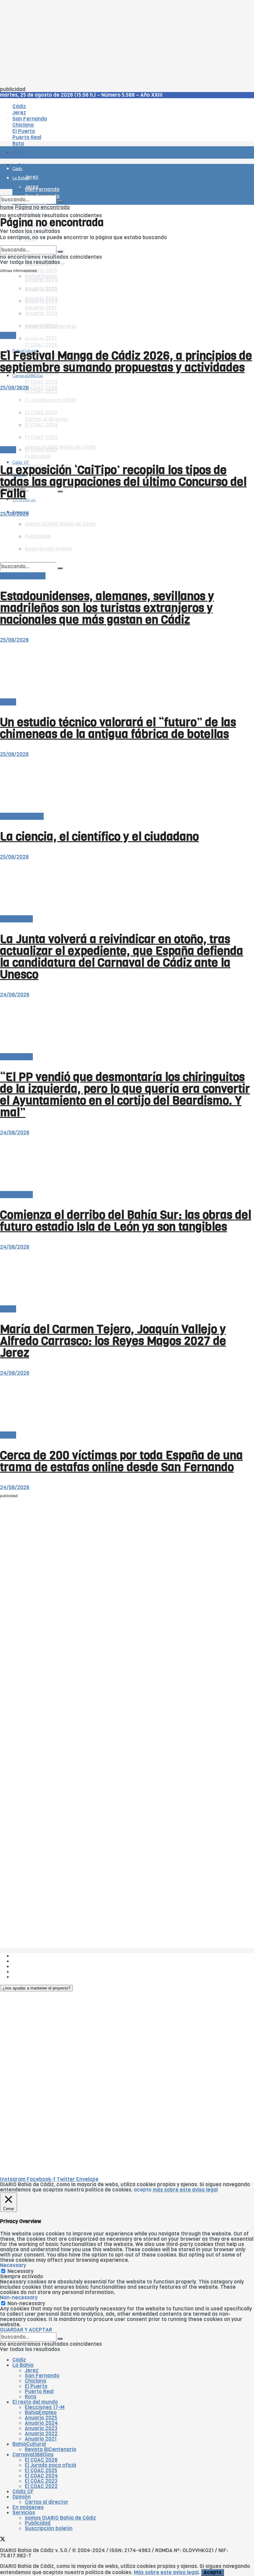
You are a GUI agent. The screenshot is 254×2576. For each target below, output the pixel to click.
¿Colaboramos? (31, 1977)
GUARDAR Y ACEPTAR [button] (26, 2330)
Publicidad (38, 457)
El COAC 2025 (41, 2470)
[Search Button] (60, 491)
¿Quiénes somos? (34, 1956)
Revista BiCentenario (50, 2449)
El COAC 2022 (41, 2486)
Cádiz (19, 2360)
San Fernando (42, 2376)
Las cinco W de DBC (37, 1961)
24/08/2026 (15, 995)
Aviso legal (25, 1972)
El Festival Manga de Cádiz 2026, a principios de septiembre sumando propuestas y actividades (126, 362)
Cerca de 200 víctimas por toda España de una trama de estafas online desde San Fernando (121, 1461)
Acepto (212, 2572)
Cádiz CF (23, 2492)
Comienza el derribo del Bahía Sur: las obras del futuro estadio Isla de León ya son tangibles (126, 1221)
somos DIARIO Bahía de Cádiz (60, 447)
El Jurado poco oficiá (50, 2465)
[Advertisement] (127, 43)
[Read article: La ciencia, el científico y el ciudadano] (127, 785)
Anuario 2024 (41, 2423)
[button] (36, 1988)
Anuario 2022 (41, 2434)
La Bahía (23, 2365)
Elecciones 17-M (45, 2407)
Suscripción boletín (49, 2528)
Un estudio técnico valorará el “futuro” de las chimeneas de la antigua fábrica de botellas (118, 728)
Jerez (32, 2370)
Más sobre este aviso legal (166, 2572)
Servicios (24, 2513)
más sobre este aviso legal (185, 2190)
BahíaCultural (29, 2444)
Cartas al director (22, 816)
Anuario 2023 (41, 2428)
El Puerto (36, 2386)
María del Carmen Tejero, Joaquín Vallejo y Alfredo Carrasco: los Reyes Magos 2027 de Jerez (113, 1341)
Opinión (22, 2497)
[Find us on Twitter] (3, 2540)
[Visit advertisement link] (15, 171)
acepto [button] (143, 2190)
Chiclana (35, 2381)
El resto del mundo (29, 243)
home (7, 207)
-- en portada (16, 919)
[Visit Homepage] (64, 135)
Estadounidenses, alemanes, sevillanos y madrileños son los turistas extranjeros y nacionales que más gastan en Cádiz (107, 608)
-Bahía (8, 335)
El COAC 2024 (41, 2476)
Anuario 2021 (41, 2439)
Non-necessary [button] (19, 2298)
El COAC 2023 (41, 382)
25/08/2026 (14, 388)
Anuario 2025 (41, 271)
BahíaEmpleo (41, 2413)
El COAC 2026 (41, 345)
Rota (31, 2397)
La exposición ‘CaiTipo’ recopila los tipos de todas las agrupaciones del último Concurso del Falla (123, 482)
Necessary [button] (13, 2265)
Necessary (20, 2271)
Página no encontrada (42, 207)
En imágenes (28, 2507)
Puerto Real (39, 2391)
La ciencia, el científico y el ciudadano (99, 837)
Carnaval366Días (28, 336)
